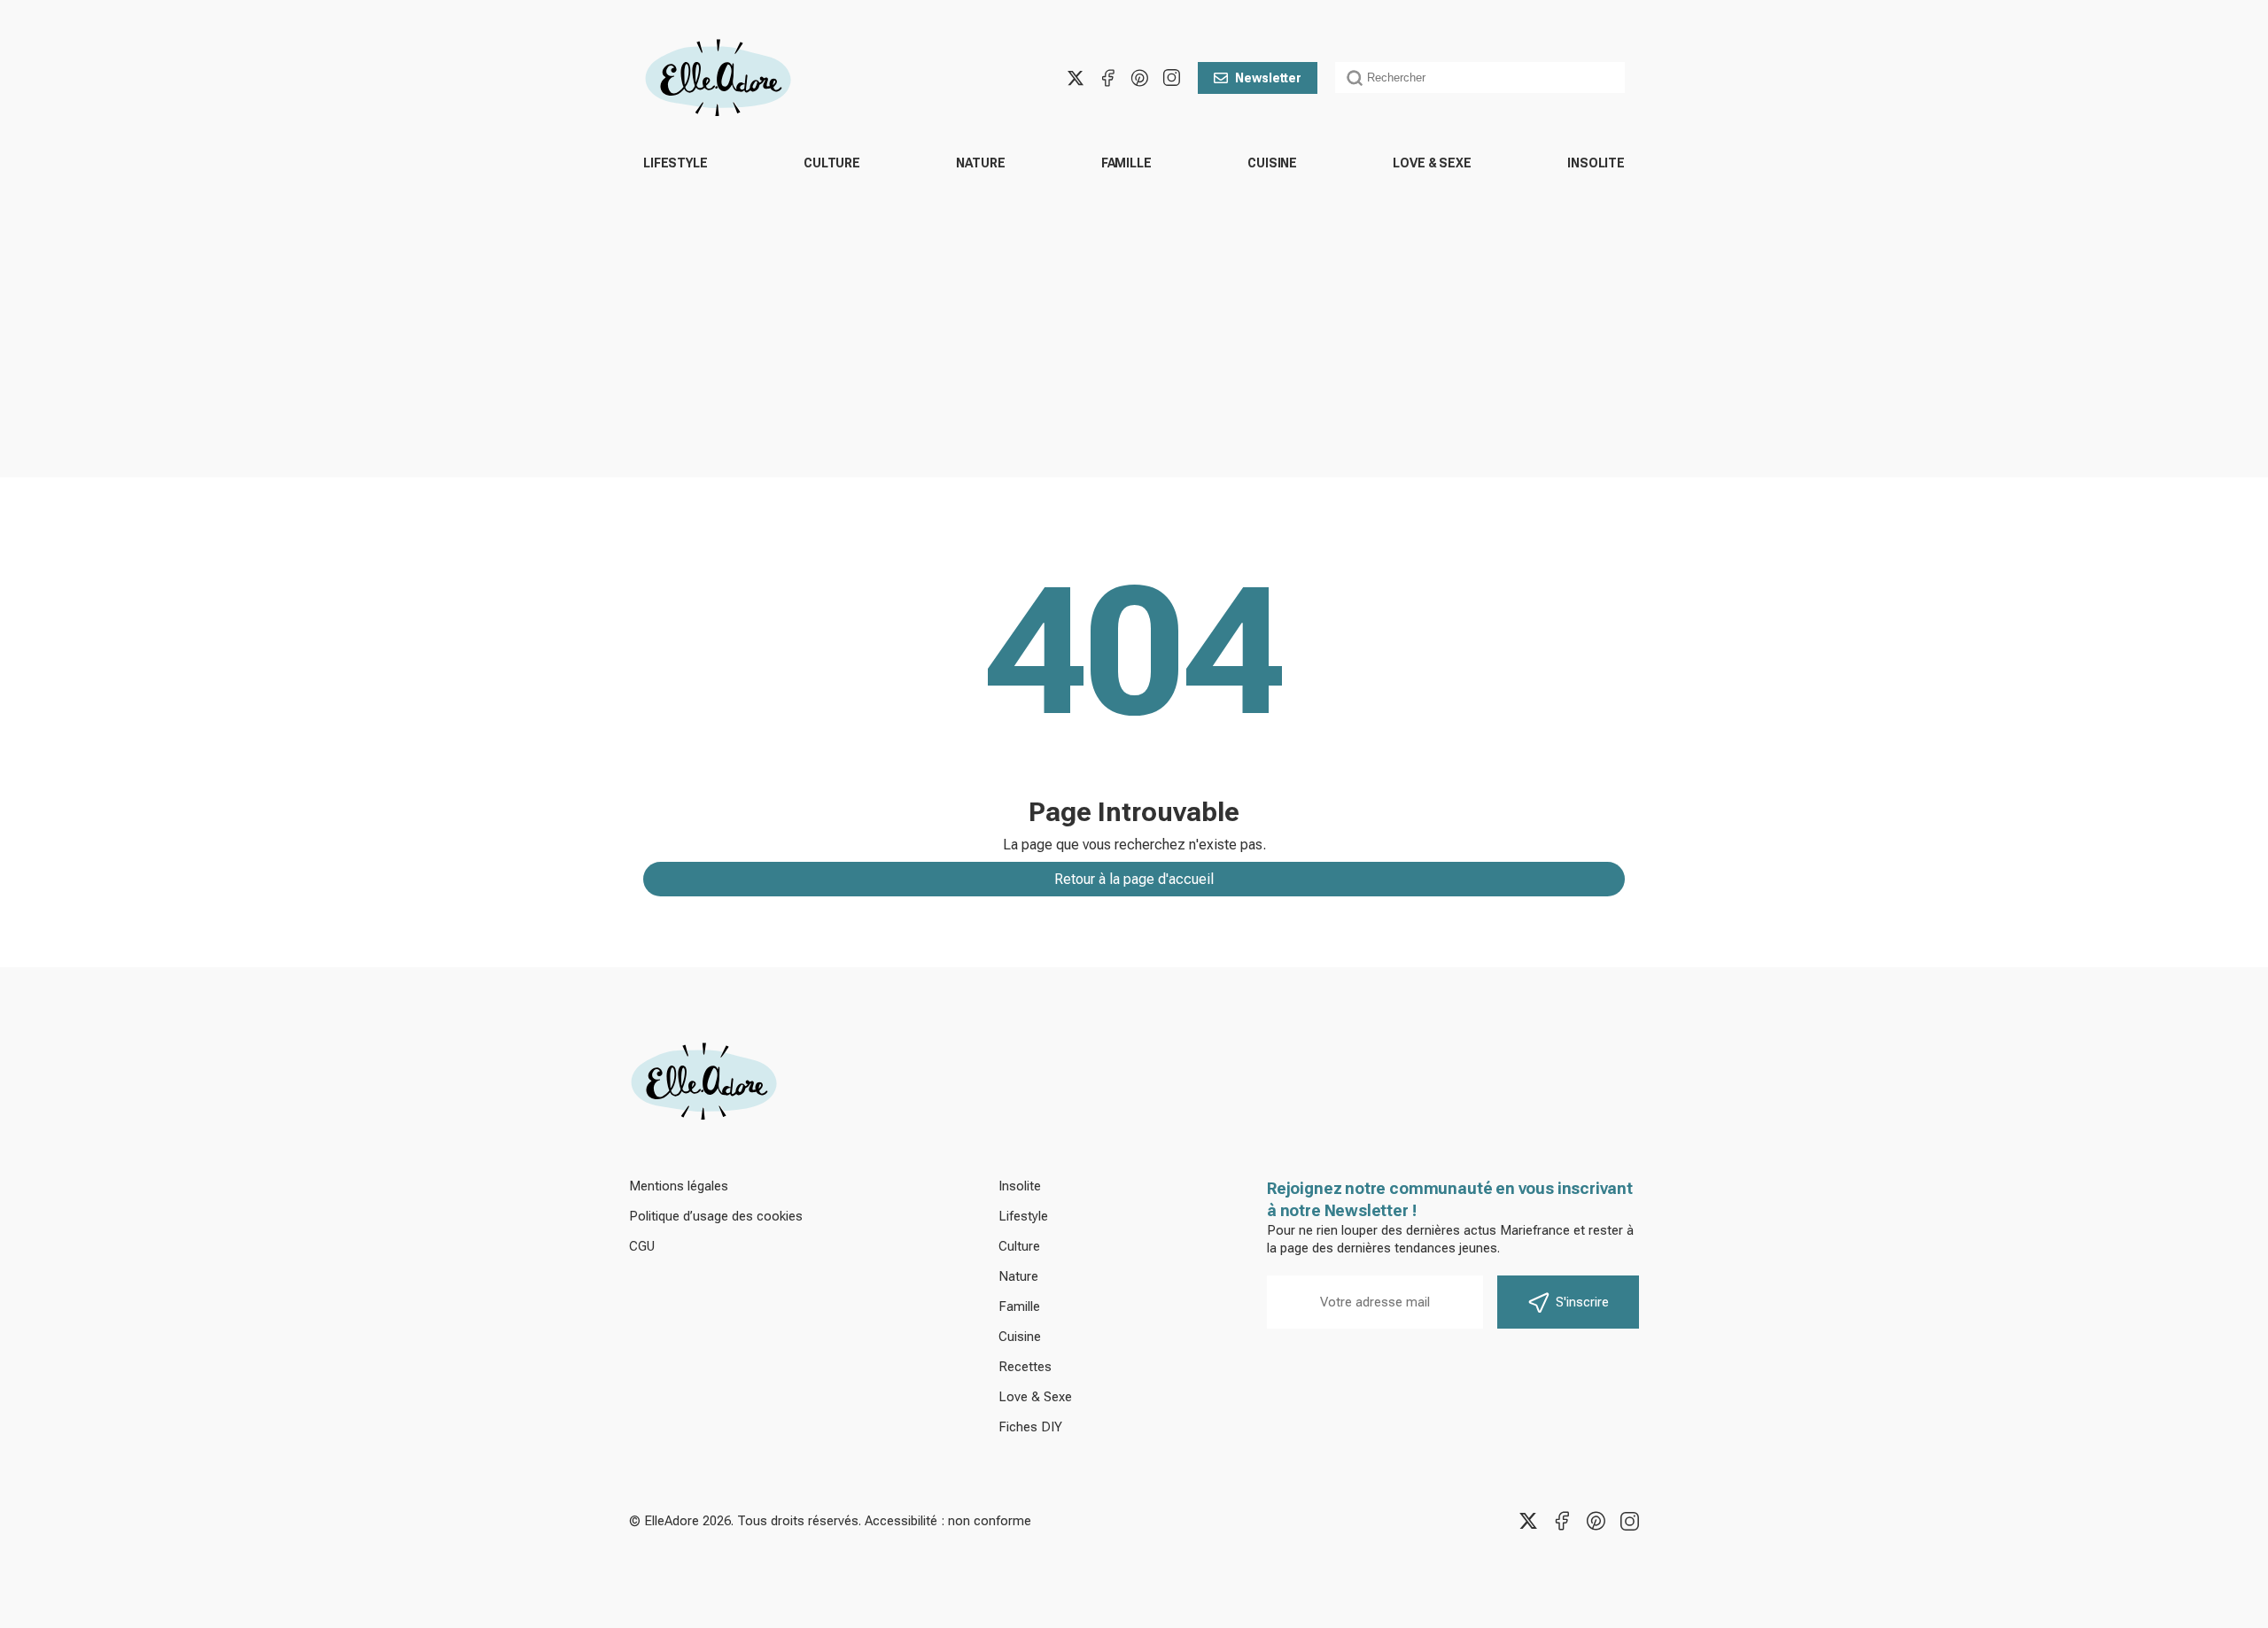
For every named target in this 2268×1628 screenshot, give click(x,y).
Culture (832, 163)
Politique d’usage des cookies (716, 1216)
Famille (1126, 163)
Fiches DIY (1030, 1427)
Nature (980, 163)
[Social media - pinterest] (1139, 78)
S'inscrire (1582, 1302)
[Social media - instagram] (1171, 78)
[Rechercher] (1355, 78)
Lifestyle (676, 163)
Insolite (1596, 163)
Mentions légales (679, 1186)
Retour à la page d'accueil (1134, 879)
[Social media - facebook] (1107, 78)
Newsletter (1268, 78)
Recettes (1025, 1367)
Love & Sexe (1432, 163)
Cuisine (1272, 163)
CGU (642, 1246)
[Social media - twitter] (1076, 78)
